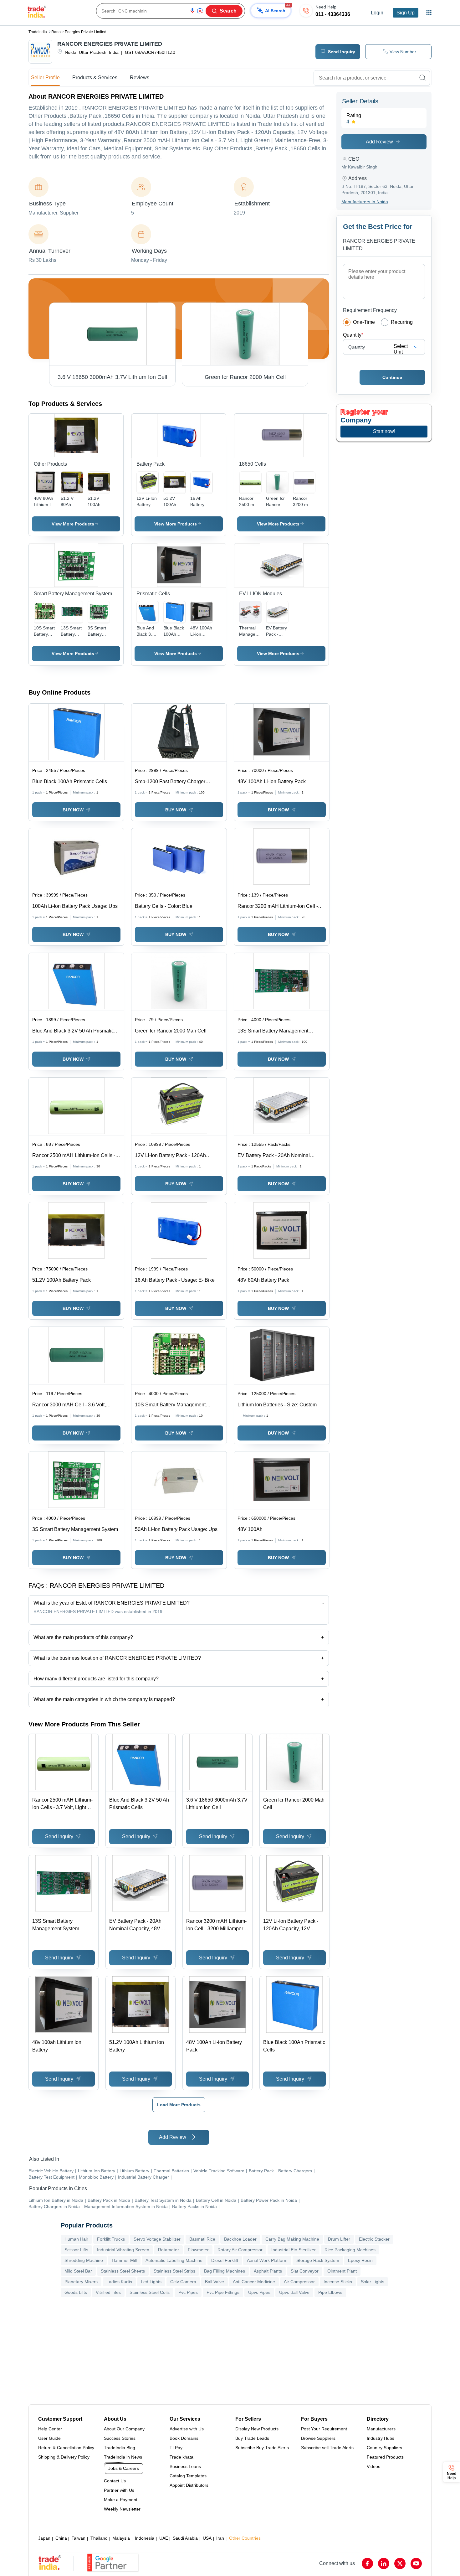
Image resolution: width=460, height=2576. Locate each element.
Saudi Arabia (185, 2538)
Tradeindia (38, 32)
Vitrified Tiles (108, 2292)
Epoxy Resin (360, 2260)
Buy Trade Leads (252, 2438)
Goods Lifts (76, 2292)
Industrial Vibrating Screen (123, 2250)
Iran (220, 2538)
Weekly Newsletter (122, 2509)
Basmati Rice (202, 2239)
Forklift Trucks (111, 2239)
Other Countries (245, 2538)
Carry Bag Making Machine (292, 2239)
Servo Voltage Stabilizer (157, 2239)
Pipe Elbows (330, 2292)
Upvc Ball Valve (294, 2292)
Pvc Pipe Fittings (223, 2292)
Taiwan (79, 2538)
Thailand (99, 2538)
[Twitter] (400, 2563)
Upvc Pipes (259, 2292)
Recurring (402, 322)
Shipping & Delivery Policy (64, 2457)
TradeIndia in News (123, 2457)
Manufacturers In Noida (365, 202)
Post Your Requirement (324, 2429)
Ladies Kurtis (119, 2282)
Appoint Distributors (189, 2485)
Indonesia (145, 2538)
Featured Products (385, 2457)
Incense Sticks (338, 2282)
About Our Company (124, 2429)
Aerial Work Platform (267, 2260)
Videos (373, 2466)
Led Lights (151, 2282)
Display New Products (257, 2429)
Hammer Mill (124, 2260)
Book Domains (184, 2438)
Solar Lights (373, 2282)
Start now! (384, 431)
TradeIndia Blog (120, 2448)
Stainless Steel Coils (150, 2292)
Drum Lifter (339, 2239)
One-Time (364, 322)
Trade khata (181, 2457)
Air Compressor (299, 2282)
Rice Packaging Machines (350, 2250)
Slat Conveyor (305, 2271)
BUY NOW (73, 810)
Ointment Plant (342, 2271)
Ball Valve (215, 2282)
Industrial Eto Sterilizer (294, 2250)
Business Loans (185, 2466)
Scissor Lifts (76, 2250)
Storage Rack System (318, 2260)
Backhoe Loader (240, 2239)
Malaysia (121, 2538)
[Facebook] (367, 2563)
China (61, 2538)
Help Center (50, 2429)
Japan (44, 2538)
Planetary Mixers (81, 2282)
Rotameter (169, 2250)
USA (207, 2538)
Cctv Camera (183, 2282)
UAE (164, 2538)
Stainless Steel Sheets (123, 2271)
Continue (392, 377)
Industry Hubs (381, 2438)
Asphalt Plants (268, 2271)
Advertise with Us (187, 2429)
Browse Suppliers (318, 2438)
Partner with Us (119, 2490)
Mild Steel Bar (78, 2271)
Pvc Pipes (188, 2292)
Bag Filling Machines (225, 2271)
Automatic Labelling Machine (174, 2260)
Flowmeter (198, 2250)
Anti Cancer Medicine (254, 2282)
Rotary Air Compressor (240, 2250)
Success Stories (120, 2438)
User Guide (49, 2438)
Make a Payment (121, 2500)
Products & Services (95, 78)
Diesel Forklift (225, 2260)
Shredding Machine (84, 2260)
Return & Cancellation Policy (66, 2448)
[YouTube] (416, 2563)
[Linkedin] (384, 2563)
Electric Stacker (374, 2239)
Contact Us (115, 2481)
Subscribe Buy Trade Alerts (262, 2448)
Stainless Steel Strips (174, 2271)
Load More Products (179, 2105)
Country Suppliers (384, 2448)
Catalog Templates (188, 2476)
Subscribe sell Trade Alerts (327, 2448)
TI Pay (176, 2448)
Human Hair (76, 2239)
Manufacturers (381, 2429)
